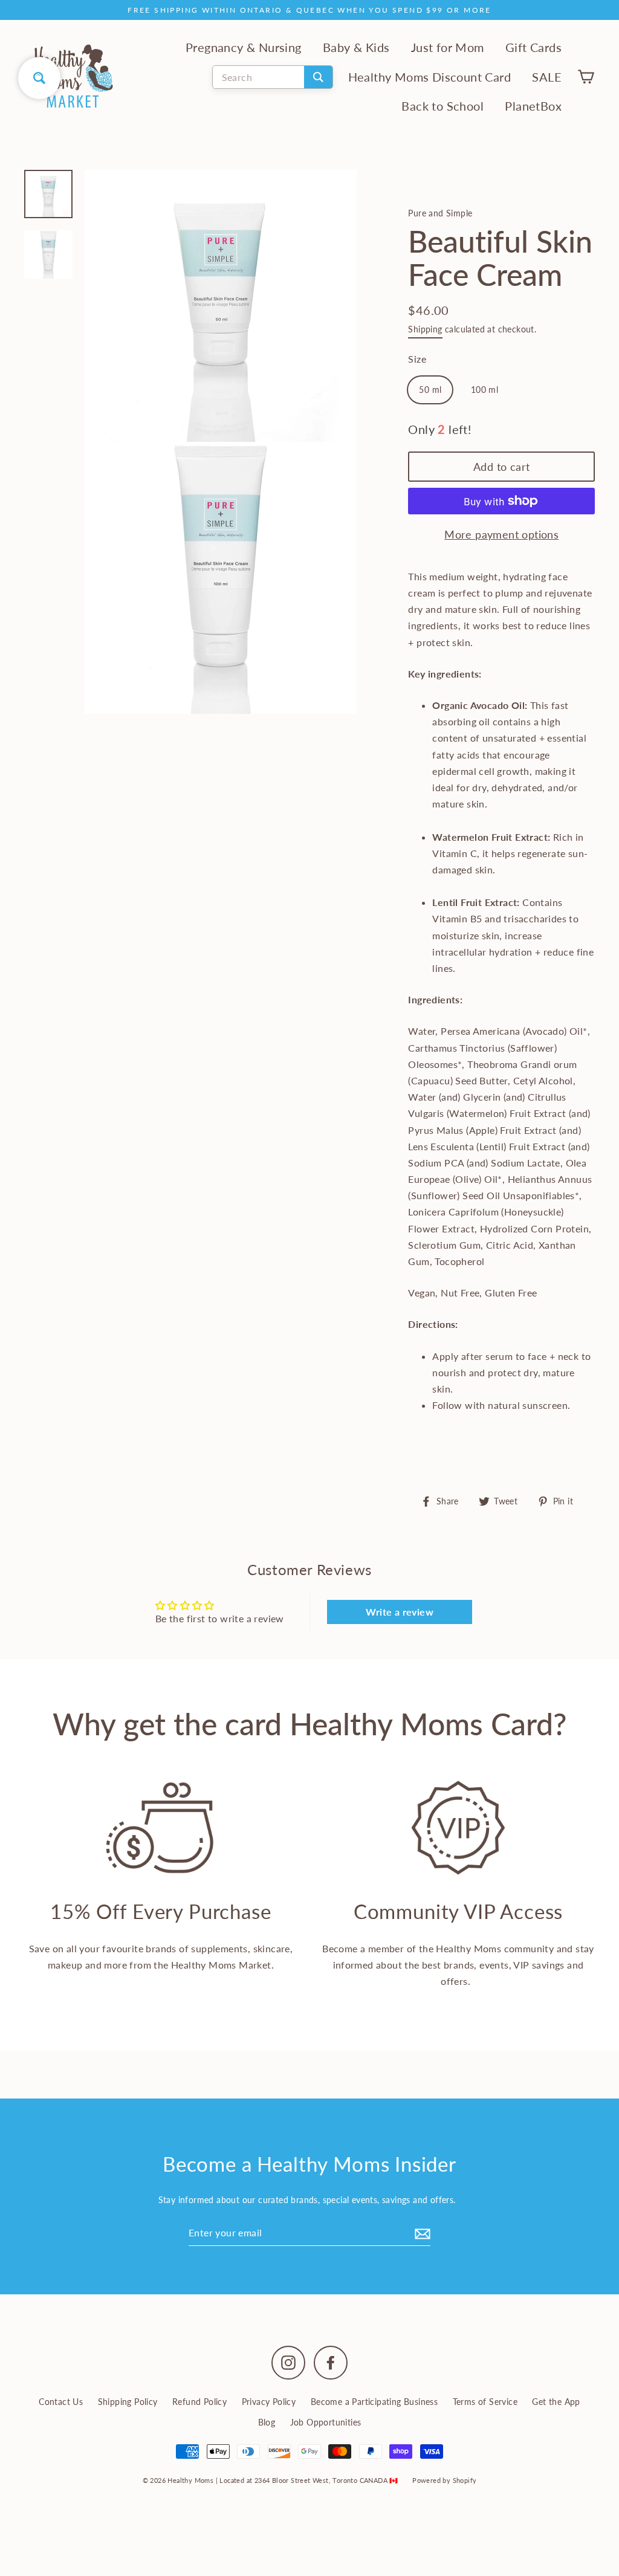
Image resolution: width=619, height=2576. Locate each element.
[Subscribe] (421, 2233)
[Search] (318, 77)
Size (417, 359)
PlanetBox (533, 106)
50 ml (430, 390)
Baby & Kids (356, 47)
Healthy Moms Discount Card (429, 77)
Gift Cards (533, 47)
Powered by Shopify (444, 2480)
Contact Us (61, 2402)
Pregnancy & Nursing (244, 47)
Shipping (425, 329)
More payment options (501, 534)
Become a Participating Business (374, 2402)
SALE (547, 77)
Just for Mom (448, 47)
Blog (267, 2422)
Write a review (400, 1612)
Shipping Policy (128, 2402)
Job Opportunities (326, 2422)
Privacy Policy (269, 2402)
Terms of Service (485, 2402)
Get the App (556, 2402)
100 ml (485, 390)
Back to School (442, 106)
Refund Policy (199, 2402)
